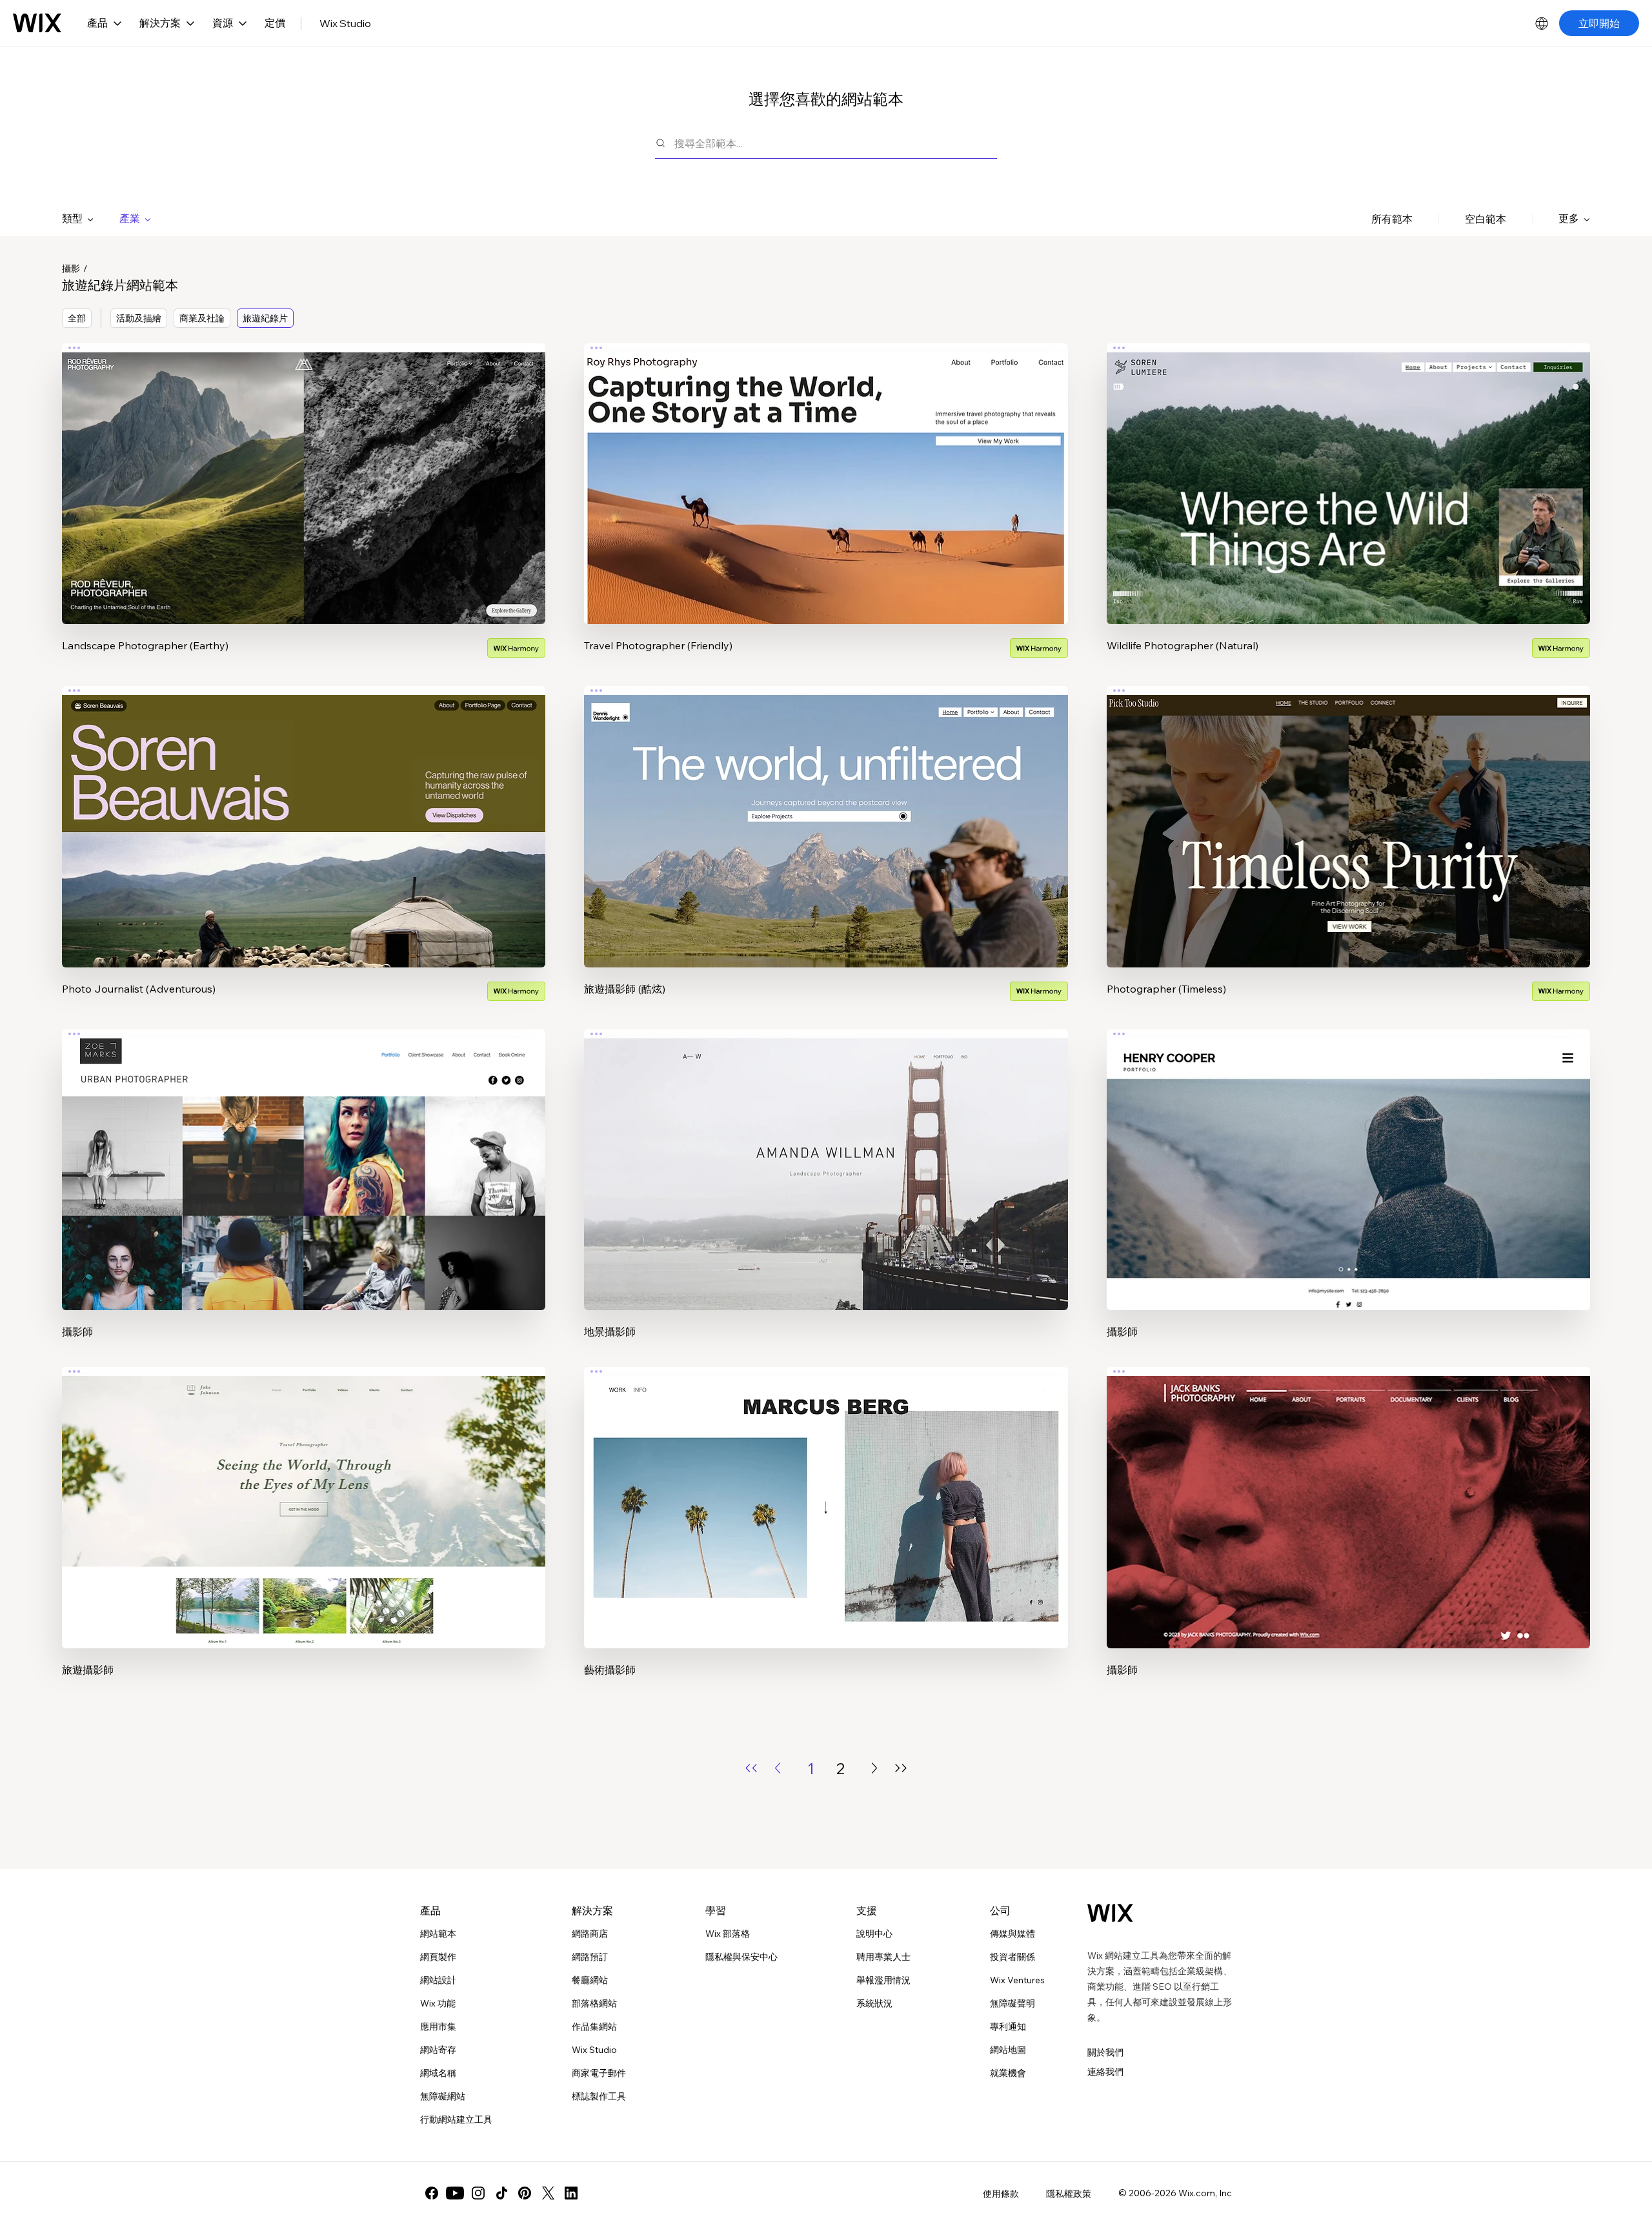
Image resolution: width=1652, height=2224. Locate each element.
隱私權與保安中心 (741, 1957)
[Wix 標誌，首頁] (37, 23)
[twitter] (548, 2193)
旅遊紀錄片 (265, 318)
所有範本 (1392, 219)
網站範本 (438, 1934)
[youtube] (455, 2193)
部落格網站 (594, 2003)
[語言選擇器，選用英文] (1542, 23)
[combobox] (836, 143)
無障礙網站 (443, 2096)
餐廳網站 (590, 1980)
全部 (77, 318)
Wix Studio (345, 23)
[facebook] (432, 2193)
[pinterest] (525, 2193)
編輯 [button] (304, 472)
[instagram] (478, 2193)
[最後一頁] (901, 1768)
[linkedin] (571, 2193)
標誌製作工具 (599, 2096)
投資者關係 (1012, 1957)
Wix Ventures (1017, 1980)
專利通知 (1008, 2027)
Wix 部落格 (728, 1934)
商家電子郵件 (599, 2073)
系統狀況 (874, 2003)
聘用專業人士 (883, 1957)
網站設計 (438, 1980)
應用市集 (438, 2027)
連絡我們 (1105, 2072)
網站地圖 (1008, 2050)
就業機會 (1008, 2073)
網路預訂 (590, 1957)
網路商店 (590, 1934)
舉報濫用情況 (883, 1980)
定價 (275, 23)
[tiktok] (501, 2193)
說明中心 (874, 1934)
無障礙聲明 (1012, 2003)
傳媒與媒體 (1012, 1934)
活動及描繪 (139, 318)
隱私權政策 (1069, 2194)
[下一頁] (874, 1768)
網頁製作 (438, 1957)
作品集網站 (594, 2027)
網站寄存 (438, 2050)
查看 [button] (304, 509)
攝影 (71, 268)
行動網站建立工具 (456, 2119)
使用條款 (1001, 2194)
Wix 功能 (438, 2003)
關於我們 (1105, 2052)
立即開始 (1599, 23)
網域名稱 (438, 2073)
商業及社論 (202, 318)
